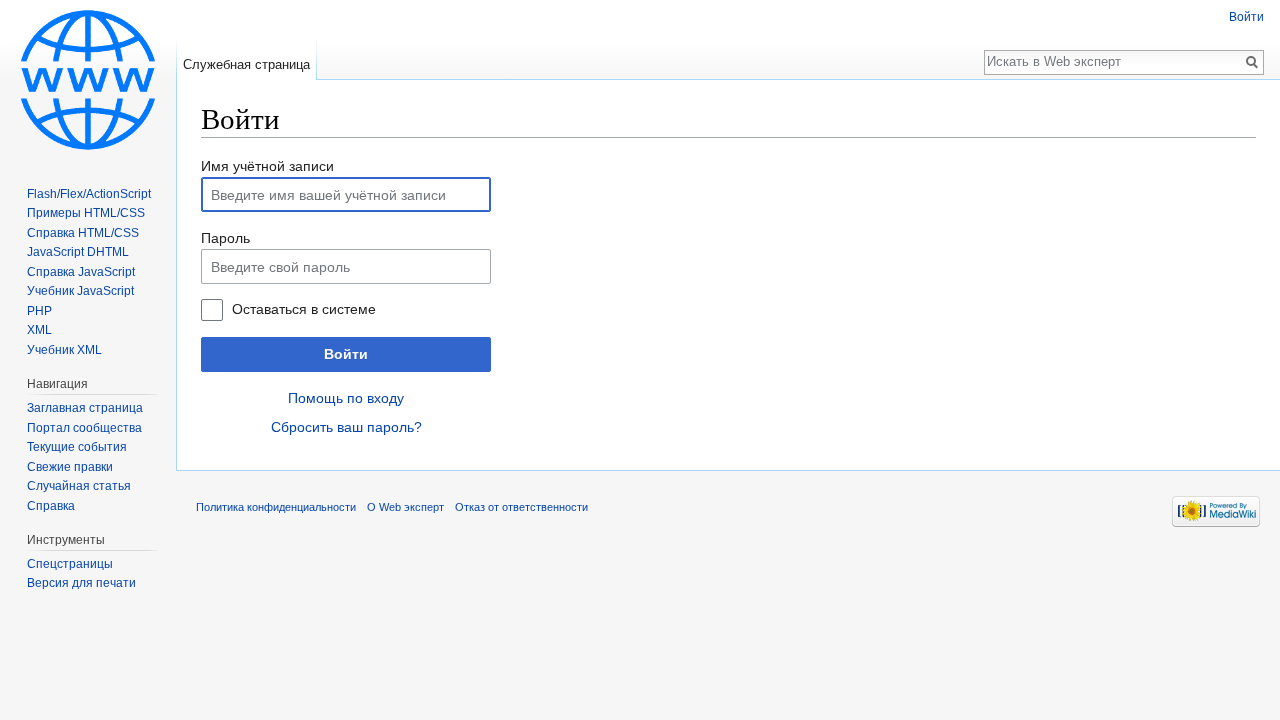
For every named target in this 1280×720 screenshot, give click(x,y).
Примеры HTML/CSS (86, 213)
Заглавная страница (85, 408)
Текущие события (77, 447)
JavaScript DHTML (78, 252)
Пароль (225, 238)
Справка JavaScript (81, 272)
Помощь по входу (346, 398)
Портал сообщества (84, 428)
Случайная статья (79, 486)
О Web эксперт (405, 507)
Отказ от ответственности (521, 507)
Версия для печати (81, 583)
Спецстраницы (70, 564)
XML (39, 330)
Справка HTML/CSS (83, 233)
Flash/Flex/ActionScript (89, 194)
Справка (51, 506)
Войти (346, 354)
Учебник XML (64, 350)
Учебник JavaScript (80, 291)
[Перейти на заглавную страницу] (88, 80)
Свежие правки (70, 467)
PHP (39, 311)
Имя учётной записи (267, 166)
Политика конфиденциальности (276, 507)
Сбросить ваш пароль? (346, 427)
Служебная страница (246, 64)
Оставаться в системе (304, 309)
